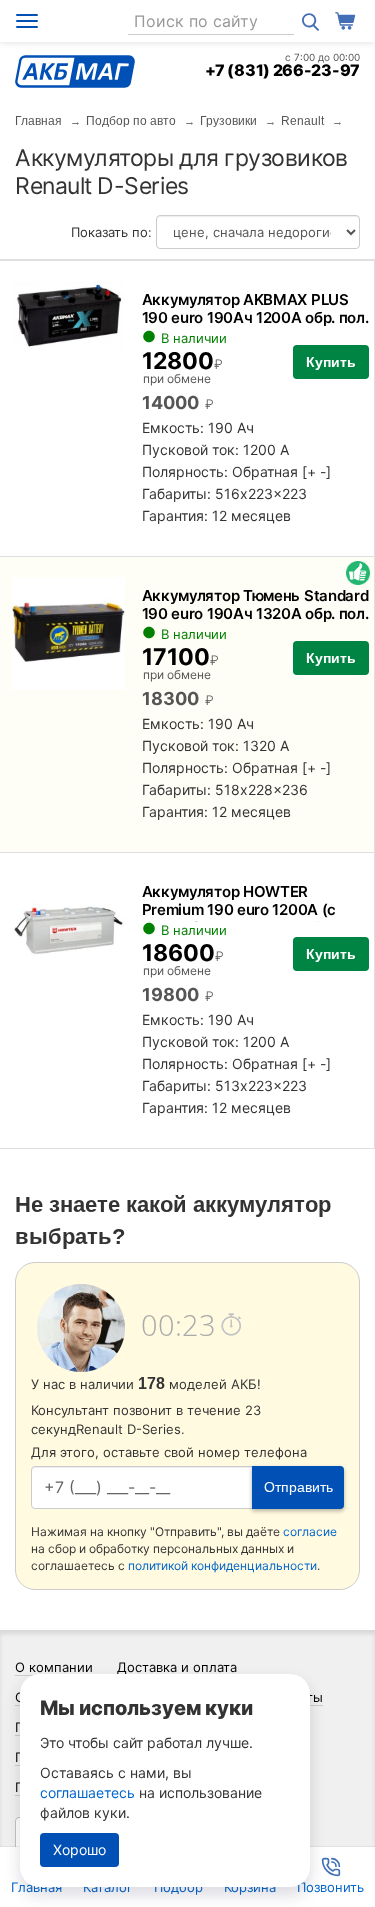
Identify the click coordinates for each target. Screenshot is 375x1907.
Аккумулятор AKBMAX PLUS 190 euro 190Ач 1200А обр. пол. (255, 308)
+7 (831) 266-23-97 (282, 70)
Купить (331, 362)
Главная (38, 121)
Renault (302, 121)
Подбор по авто (131, 121)
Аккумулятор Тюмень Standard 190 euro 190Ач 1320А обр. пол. (255, 604)
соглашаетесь (87, 1792)
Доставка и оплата (177, 1667)
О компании (54, 1667)
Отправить (298, 1487)
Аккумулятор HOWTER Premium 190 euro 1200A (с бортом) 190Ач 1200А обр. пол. (254, 909)
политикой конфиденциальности (222, 1565)
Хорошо (79, 1849)
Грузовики (228, 121)
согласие (310, 1531)
